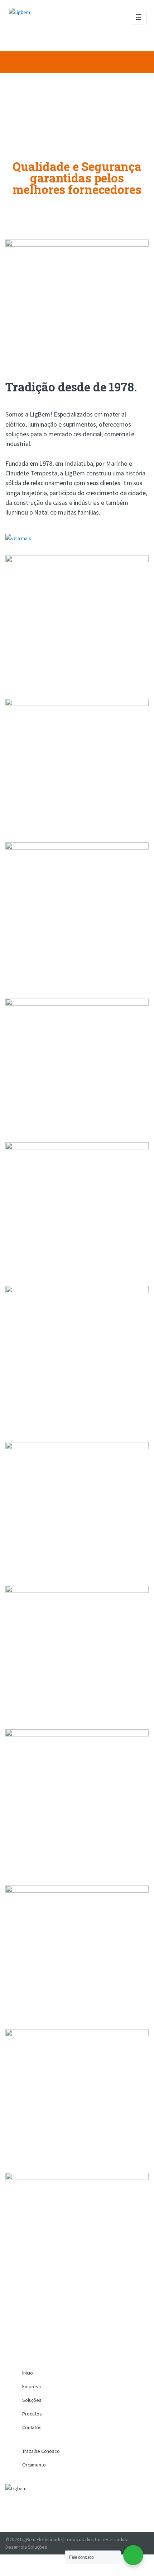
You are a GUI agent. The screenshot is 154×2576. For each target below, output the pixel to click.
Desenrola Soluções (26, 2547)
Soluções (32, 2400)
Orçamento (34, 2465)
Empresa (32, 2386)
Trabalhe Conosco (41, 2451)
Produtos (32, 2414)
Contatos (32, 2427)
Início (28, 2373)
